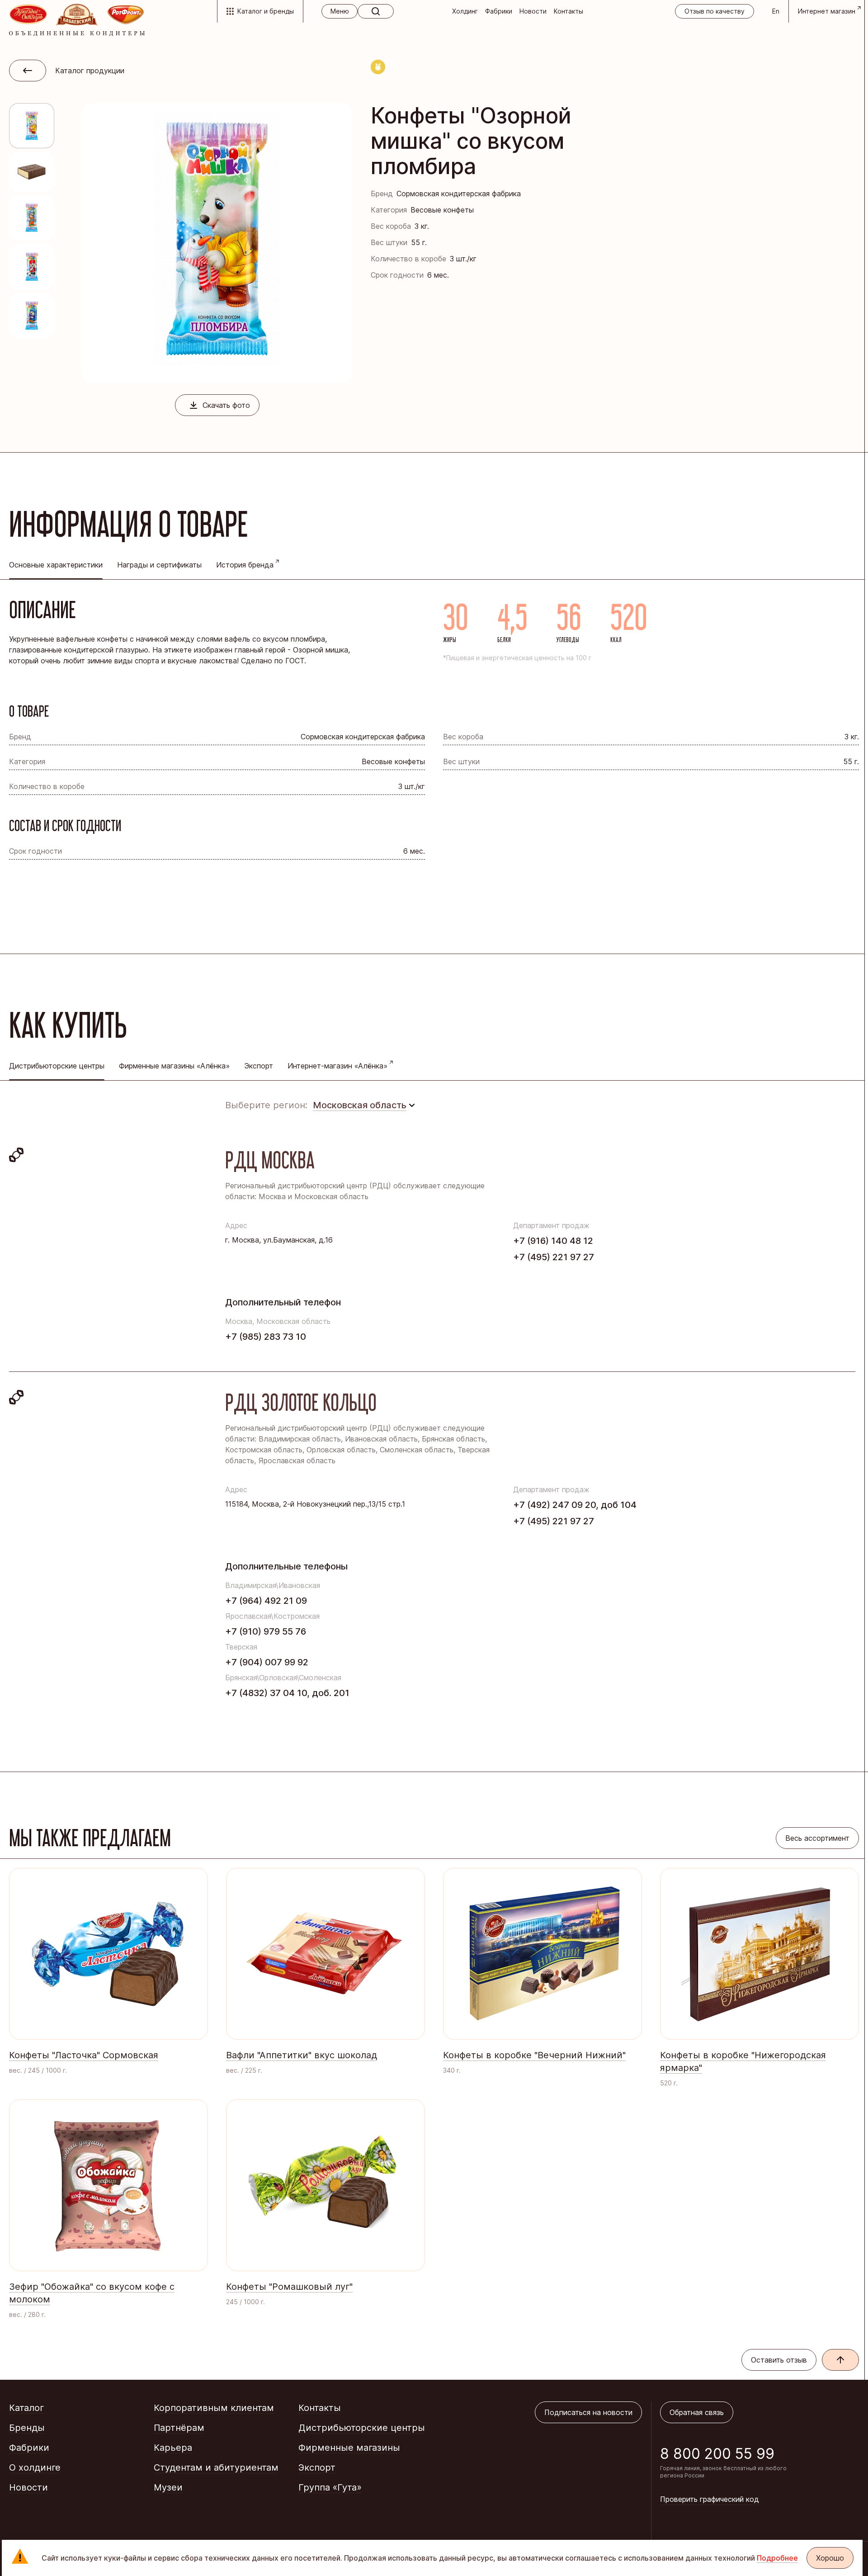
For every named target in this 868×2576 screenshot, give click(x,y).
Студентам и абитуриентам (216, 2467)
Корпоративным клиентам (214, 2408)
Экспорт (259, 1066)
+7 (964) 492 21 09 (266, 1601)
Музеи (168, 2487)
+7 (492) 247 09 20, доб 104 (575, 1505)
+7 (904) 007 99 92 (267, 1662)
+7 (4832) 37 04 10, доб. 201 (287, 1693)
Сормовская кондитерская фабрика (459, 194)
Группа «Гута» (330, 2487)
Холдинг (465, 11)
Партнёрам (179, 2428)
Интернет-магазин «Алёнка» (337, 1066)
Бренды (27, 2428)
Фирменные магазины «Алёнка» (174, 1066)
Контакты (568, 11)
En (776, 11)
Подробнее (777, 2558)
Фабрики (499, 11)
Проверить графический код (710, 2499)
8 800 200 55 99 (717, 2454)
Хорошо (830, 2558)
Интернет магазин (827, 11)
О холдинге (35, 2467)
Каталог (26, 2408)
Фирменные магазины (349, 2448)
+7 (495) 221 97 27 (554, 1257)
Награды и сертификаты (159, 565)
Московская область (360, 1105)
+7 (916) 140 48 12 (553, 1241)
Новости (533, 11)
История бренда (245, 565)
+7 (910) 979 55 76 (266, 1631)
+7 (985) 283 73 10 (266, 1337)
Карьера (173, 2448)
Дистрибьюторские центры (362, 2428)
